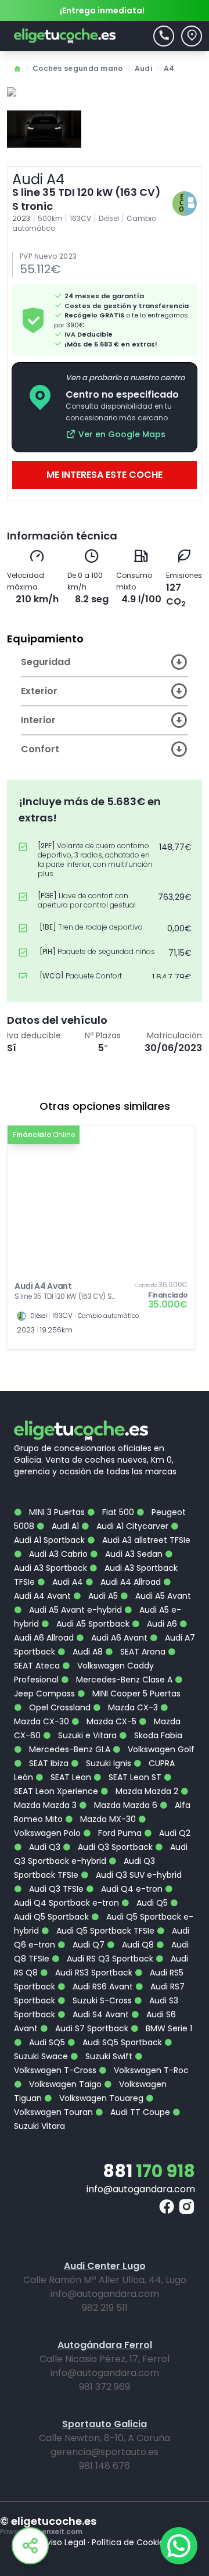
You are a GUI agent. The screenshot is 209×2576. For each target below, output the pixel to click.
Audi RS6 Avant (102, 1987)
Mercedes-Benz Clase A (123, 1680)
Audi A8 (87, 1652)
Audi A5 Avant (162, 1596)
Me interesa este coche (105, 475)
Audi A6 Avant (118, 1638)
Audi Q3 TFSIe (55, 1889)
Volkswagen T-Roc (150, 2070)
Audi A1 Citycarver (131, 1526)
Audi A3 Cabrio (57, 1554)
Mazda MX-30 (107, 1819)
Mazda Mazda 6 (125, 1805)
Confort (40, 749)
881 (149, 2171)
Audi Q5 (151, 1903)
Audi (143, 68)
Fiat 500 (117, 1512)
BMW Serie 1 (168, 2028)
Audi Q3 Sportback (114, 1847)
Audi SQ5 (46, 2042)
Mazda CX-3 (132, 1707)
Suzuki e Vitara (86, 1735)
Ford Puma (119, 1833)
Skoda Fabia (157, 1735)
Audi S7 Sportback (91, 2028)
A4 (169, 68)
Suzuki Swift (108, 2056)
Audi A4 (66, 1582)
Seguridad (46, 662)
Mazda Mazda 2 (146, 1791)
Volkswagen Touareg (100, 2098)
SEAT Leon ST (134, 1777)
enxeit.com (62, 2532)
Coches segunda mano (78, 68)
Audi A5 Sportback (92, 1624)
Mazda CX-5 (110, 1721)
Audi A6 (161, 1624)
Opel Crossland (59, 1707)
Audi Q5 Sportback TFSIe (104, 1931)
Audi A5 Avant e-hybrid (74, 1610)
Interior (38, 720)
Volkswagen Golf (160, 1749)
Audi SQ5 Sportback (121, 2042)
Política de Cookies (130, 2542)
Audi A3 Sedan (133, 1554)
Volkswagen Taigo (64, 2084)
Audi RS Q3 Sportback (109, 1959)
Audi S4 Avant (100, 2014)
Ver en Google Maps (122, 434)
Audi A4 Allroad (129, 1582)
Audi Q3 (44, 1847)
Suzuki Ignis (107, 1763)
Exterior (39, 691)
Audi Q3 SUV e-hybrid (138, 1875)
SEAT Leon (70, 1777)
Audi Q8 (137, 1945)
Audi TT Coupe (139, 2112)
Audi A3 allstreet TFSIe (145, 1540)
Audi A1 (64, 1526)
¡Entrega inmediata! (102, 10)
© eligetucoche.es (48, 2521)
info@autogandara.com (141, 2189)
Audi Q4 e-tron (131, 1889)
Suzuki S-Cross (101, 2000)
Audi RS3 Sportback (93, 1973)
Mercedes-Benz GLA (69, 1749)
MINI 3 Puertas (56, 1512)
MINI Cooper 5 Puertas (135, 1693)
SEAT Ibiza (48, 1763)
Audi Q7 (87, 1945)
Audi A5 (102, 1596)
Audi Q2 (174, 1833)
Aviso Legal (63, 2542)
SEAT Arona (142, 1652)
